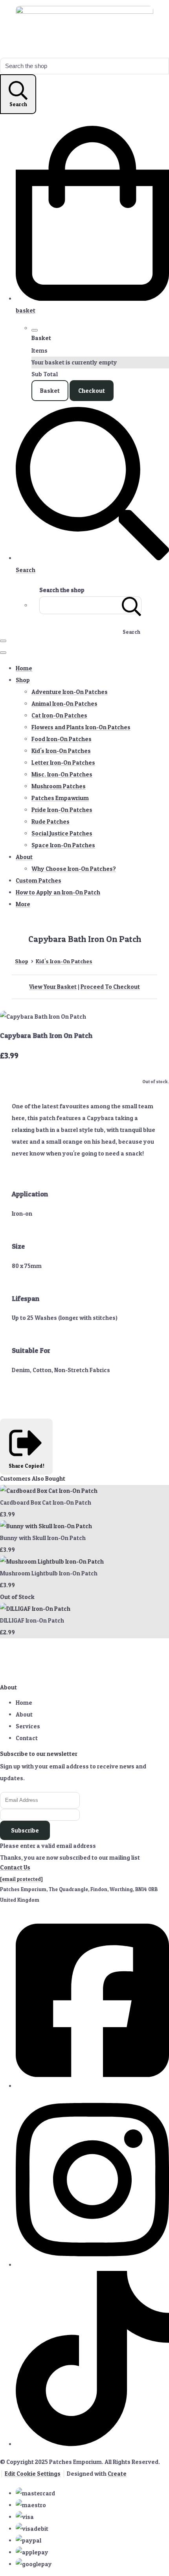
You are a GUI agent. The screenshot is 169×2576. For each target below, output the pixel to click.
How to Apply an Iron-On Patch (58, 892)
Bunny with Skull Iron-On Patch (43, 1538)
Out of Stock (17, 1597)
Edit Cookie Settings (33, 2474)
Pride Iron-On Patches (62, 810)
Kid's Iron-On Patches (61, 751)
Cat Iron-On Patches (59, 715)
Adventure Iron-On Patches (70, 692)
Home (24, 668)
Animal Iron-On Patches (64, 704)
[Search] (132, 605)
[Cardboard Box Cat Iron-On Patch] (49, 1491)
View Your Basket (53, 987)
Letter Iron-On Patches (63, 763)
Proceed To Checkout (110, 987)
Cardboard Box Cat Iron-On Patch (46, 1502)
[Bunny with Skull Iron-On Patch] (46, 1526)
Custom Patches (39, 880)
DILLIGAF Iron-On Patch (32, 1620)
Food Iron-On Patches (62, 739)
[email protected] (21, 1879)
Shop (23, 680)
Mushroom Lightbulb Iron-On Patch (49, 1573)
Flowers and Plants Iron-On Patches (81, 727)
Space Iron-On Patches (63, 845)
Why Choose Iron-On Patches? (74, 869)
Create (117, 2474)
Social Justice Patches (62, 833)
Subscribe (25, 1830)
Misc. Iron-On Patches (62, 774)
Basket (50, 391)
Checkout (92, 391)
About (24, 857)
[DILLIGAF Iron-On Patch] (35, 1609)
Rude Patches (51, 822)
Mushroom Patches (59, 786)
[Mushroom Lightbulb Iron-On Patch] (52, 1561)
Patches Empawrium (60, 798)
